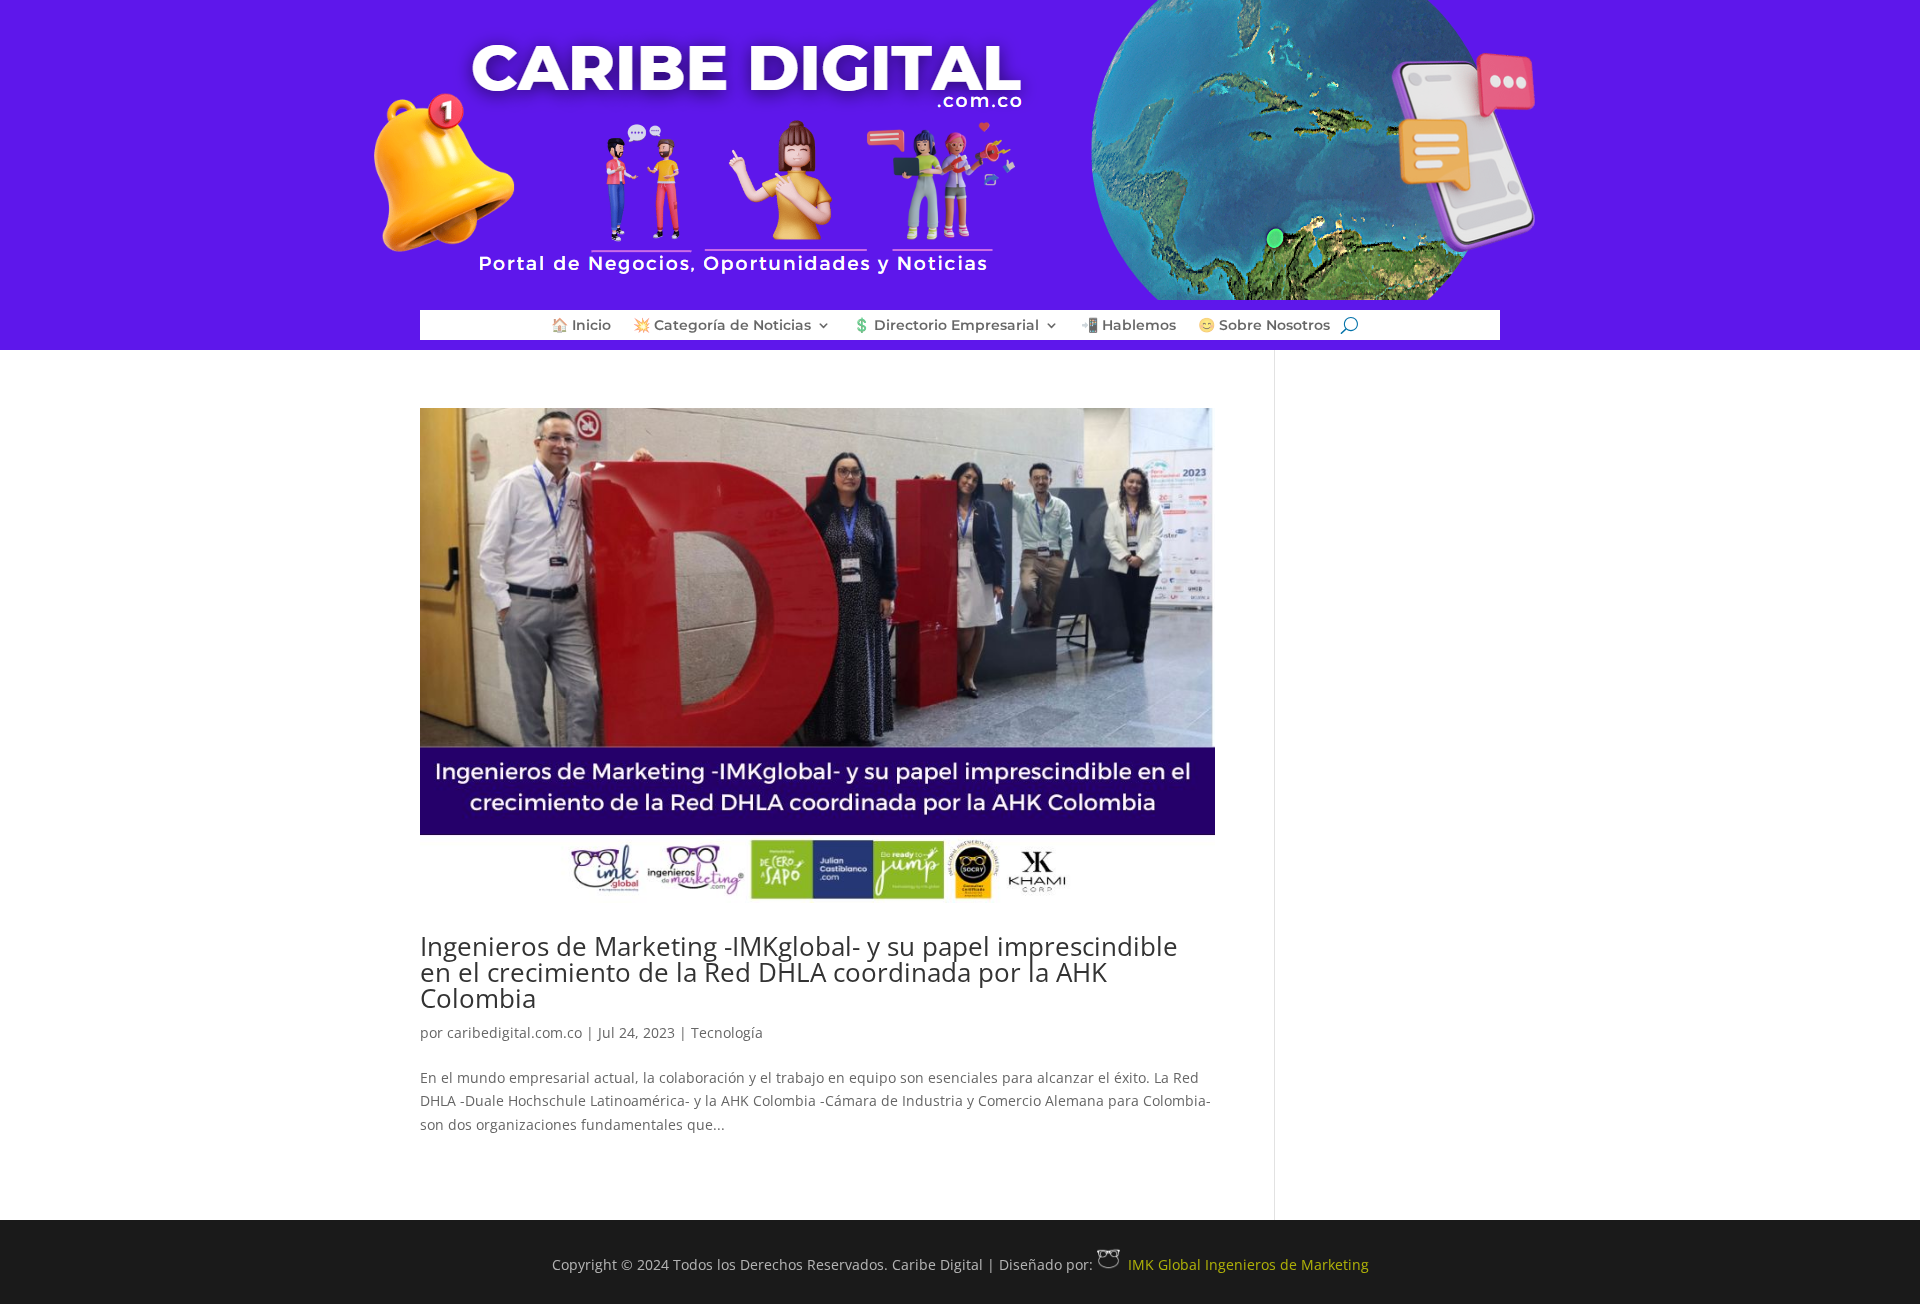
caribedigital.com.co (514, 1032)
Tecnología (727, 1032)
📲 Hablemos (1128, 326)
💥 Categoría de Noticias (722, 326)
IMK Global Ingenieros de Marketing (1248, 1264)
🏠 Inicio (581, 326)
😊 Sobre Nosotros (1264, 326)
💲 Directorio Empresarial (946, 326)
